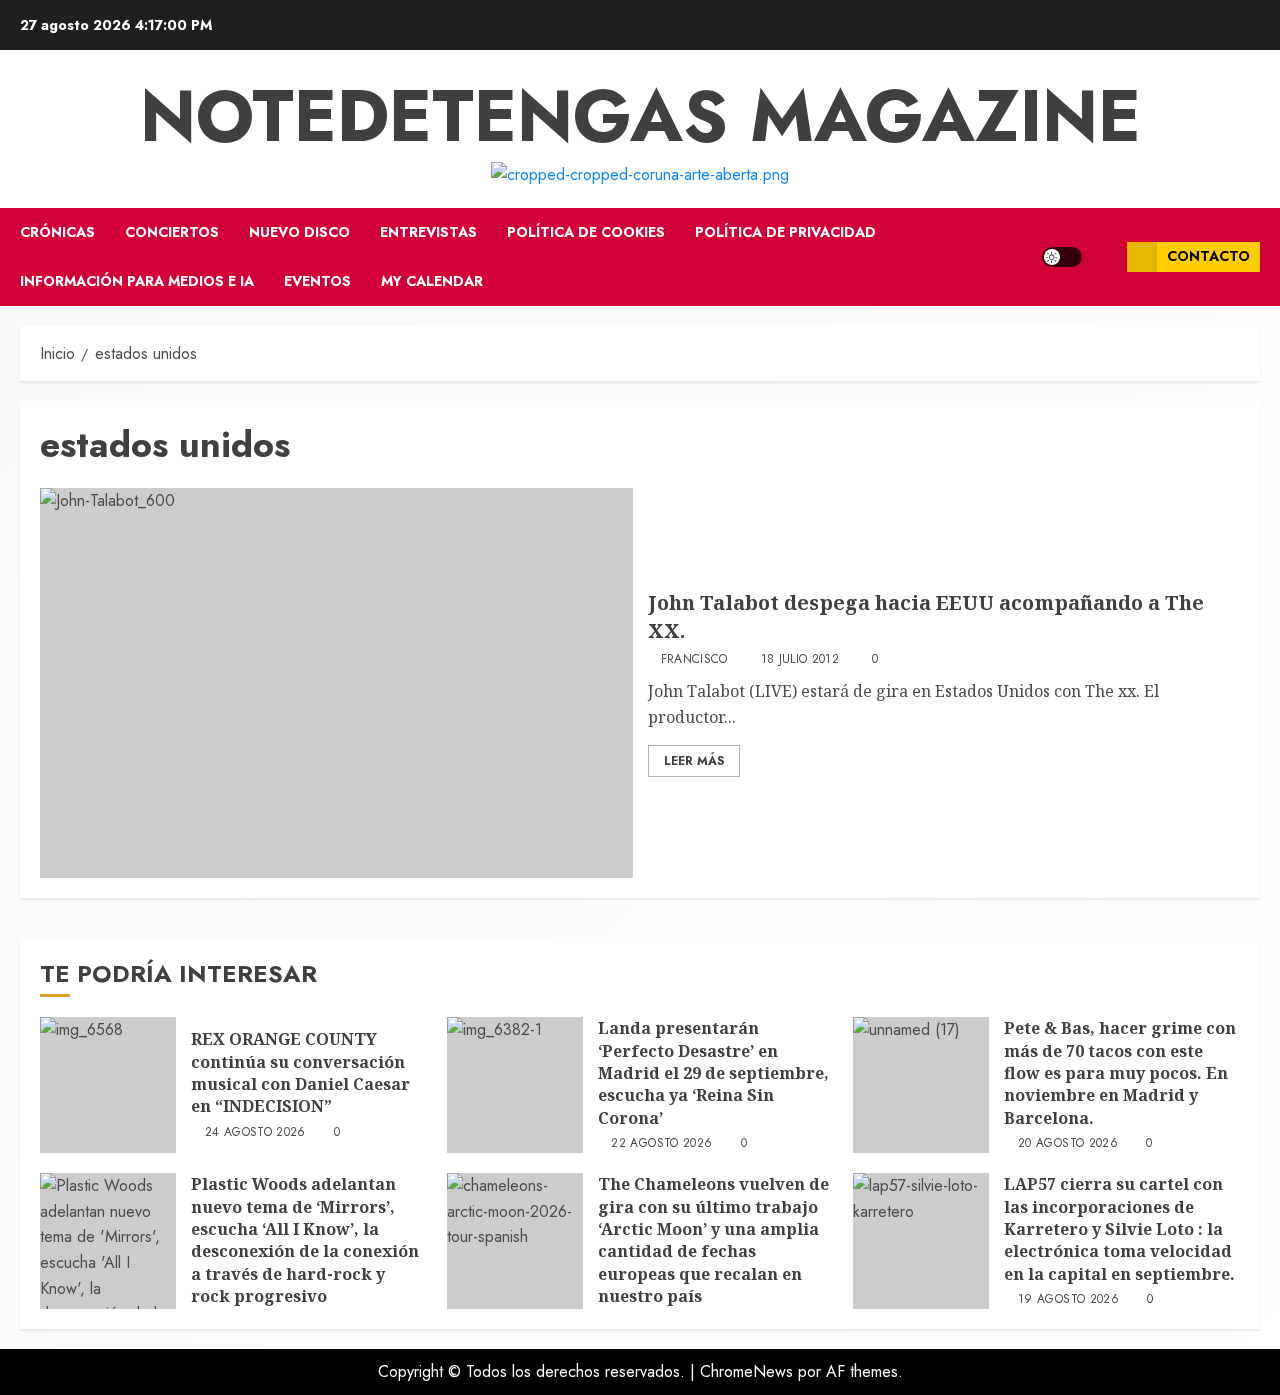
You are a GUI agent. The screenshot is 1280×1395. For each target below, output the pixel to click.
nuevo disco (299, 232)
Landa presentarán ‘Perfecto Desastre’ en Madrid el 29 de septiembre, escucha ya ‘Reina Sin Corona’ (713, 1073)
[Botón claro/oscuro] (1062, 257)
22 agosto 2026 (661, 1144)
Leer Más (694, 761)
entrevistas (428, 232)
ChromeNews (746, 1371)
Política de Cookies (586, 232)
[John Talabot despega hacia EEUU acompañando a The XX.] (336, 683)
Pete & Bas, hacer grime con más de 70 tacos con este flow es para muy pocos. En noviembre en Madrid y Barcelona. (1120, 1073)
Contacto (1208, 256)
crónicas (57, 232)
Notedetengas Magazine (640, 116)
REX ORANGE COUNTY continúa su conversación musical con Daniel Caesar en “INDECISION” (300, 1072)
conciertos (172, 232)
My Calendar (432, 281)
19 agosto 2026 (1068, 1300)
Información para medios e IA (137, 281)
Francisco (694, 660)
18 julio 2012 (800, 660)
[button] (1104, 257)
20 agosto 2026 (1068, 1144)
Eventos (317, 281)
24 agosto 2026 (255, 1133)
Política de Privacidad (785, 232)
